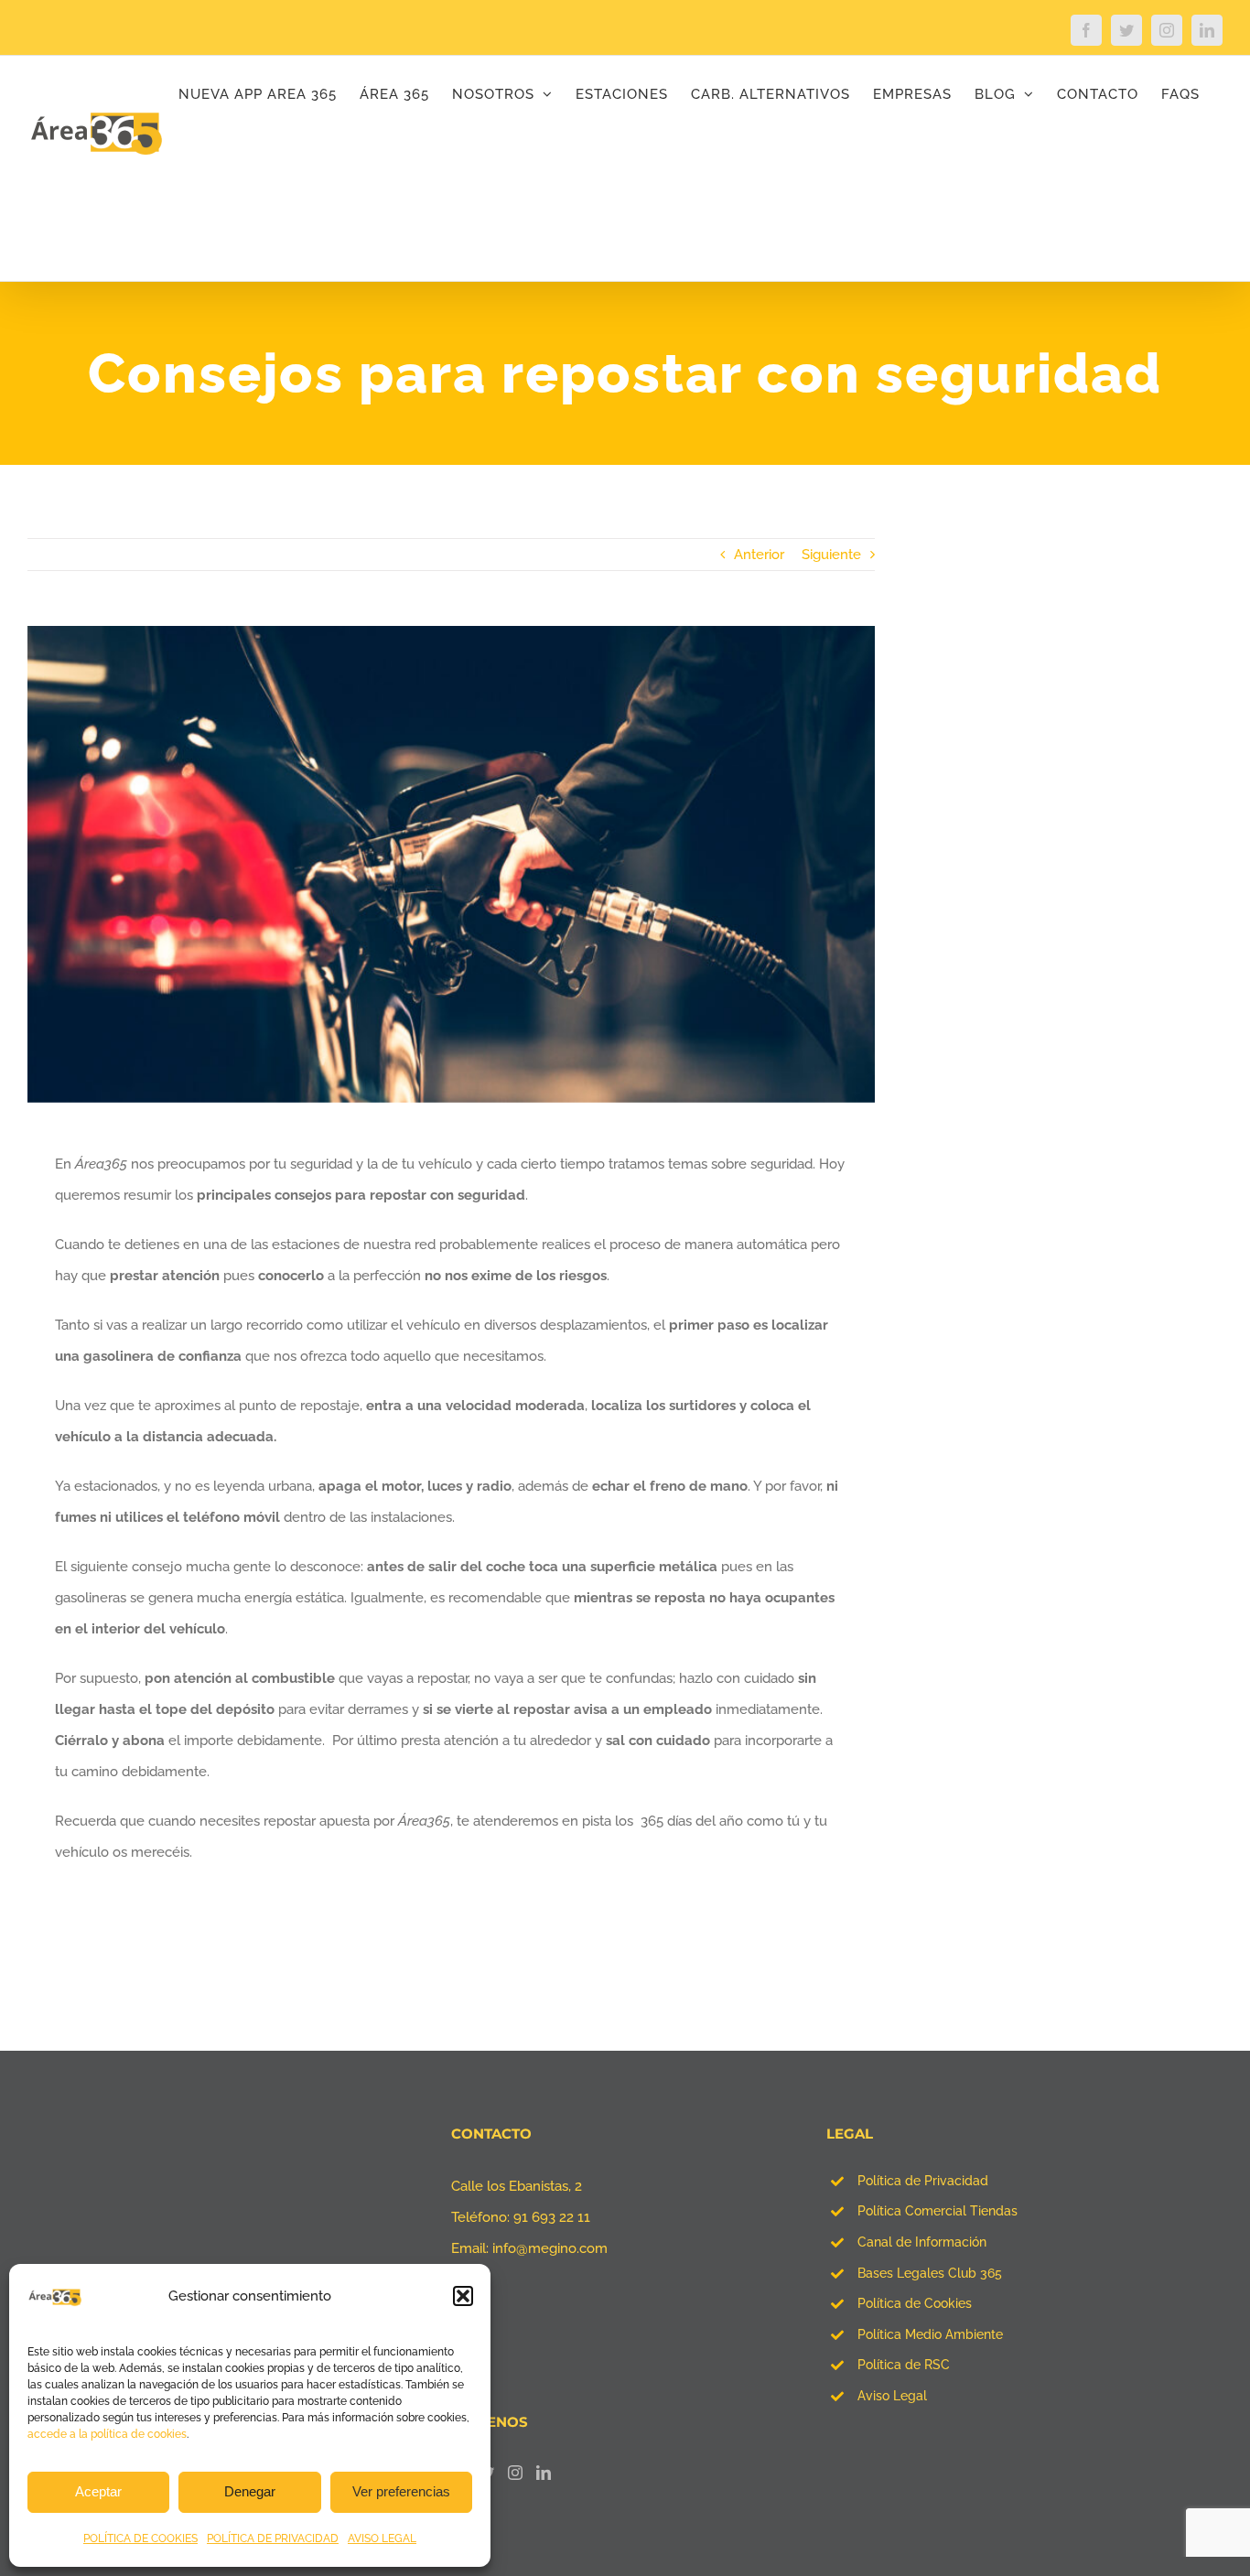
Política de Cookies (915, 2303)
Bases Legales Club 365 (930, 2273)
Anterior (759, 555)
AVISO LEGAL (382, 2538)
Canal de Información (922, 2242)
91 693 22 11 (552, 2217)
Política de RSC (904, 2365)
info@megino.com (550, 2248)
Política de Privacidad (923, 2181)
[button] (463, 2296)
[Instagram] (515, 2473)
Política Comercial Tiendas (937, 2211)
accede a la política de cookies (107, 2434)
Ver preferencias (401, 2491)
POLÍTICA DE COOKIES (140, 2538)
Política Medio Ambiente (930, 2334)
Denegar (250, 2491)
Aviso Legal (892, 2396)
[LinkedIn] (544, 2473)
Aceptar (98, 2491)
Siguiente (831, 555)
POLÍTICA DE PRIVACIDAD (273, 2538)
